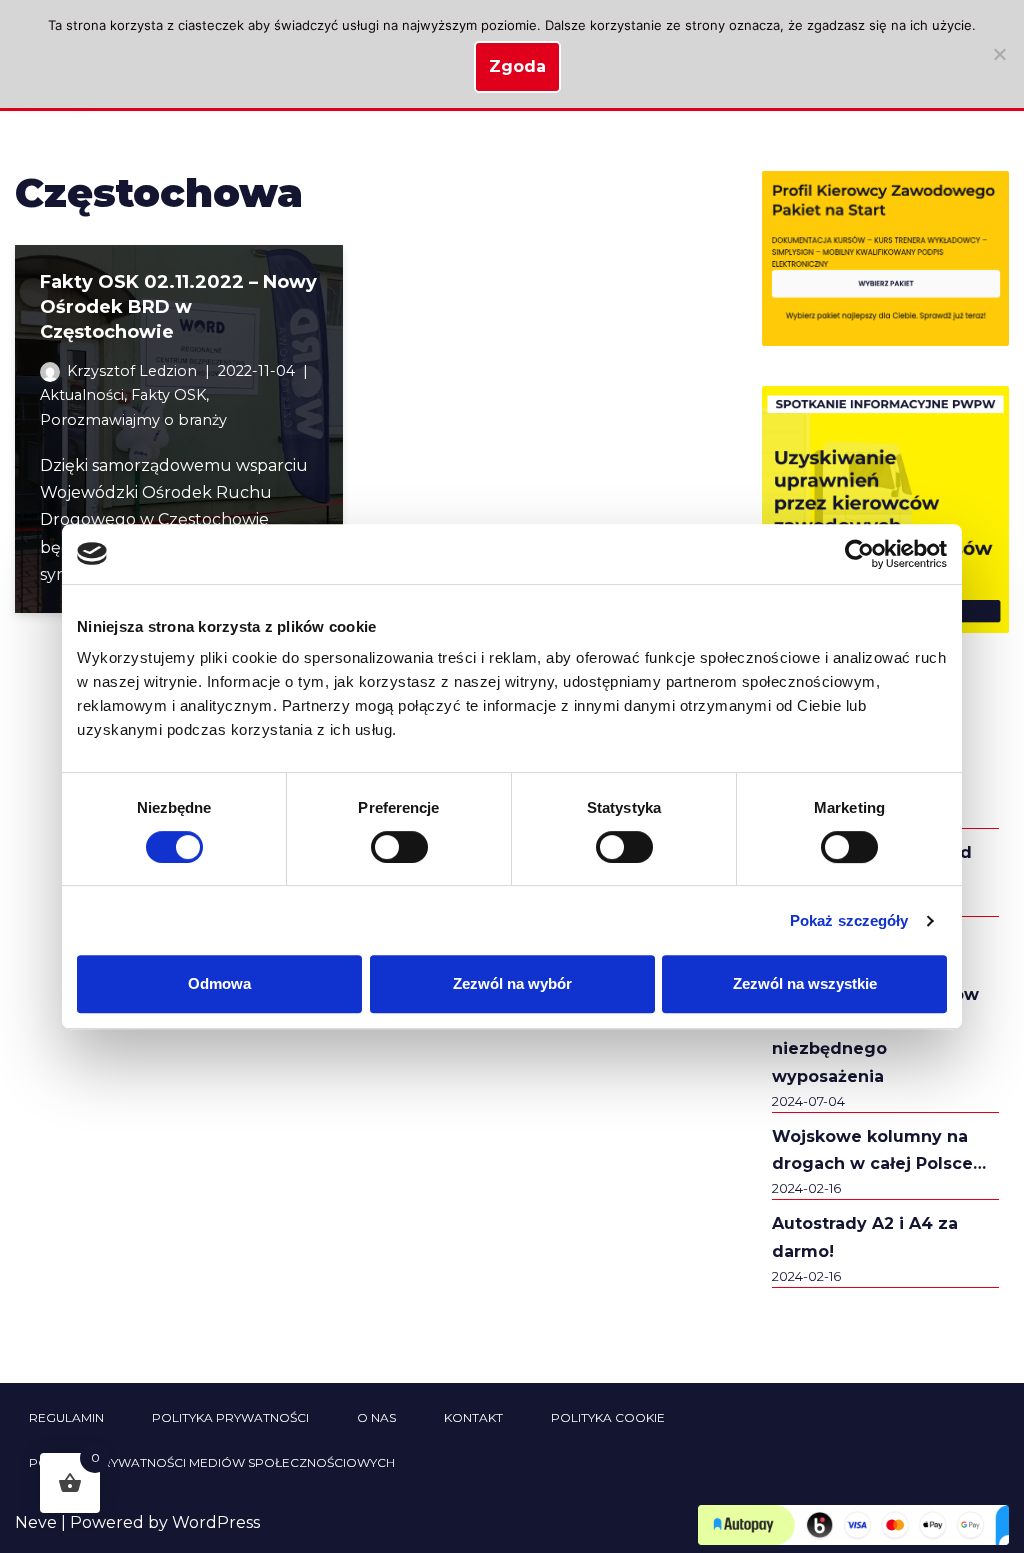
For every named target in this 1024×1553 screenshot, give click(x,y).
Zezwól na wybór (512, 983)
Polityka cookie (608, 1417)
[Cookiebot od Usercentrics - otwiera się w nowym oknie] (859, 554)
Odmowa (219, 983)
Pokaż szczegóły (849, 920)
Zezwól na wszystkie (805, 983)
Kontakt (473, 1417)
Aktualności (82, 395)
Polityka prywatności (230, 1417)
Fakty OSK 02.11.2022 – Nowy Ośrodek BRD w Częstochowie (178, 307)
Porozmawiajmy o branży (133, 420)
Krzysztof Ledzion (132, 371)
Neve (36, 1522)
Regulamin (66, 1417)
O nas (376, 1417)
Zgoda (517, 66)
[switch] (399, 847)
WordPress (216, 1522)
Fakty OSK (168, 395)
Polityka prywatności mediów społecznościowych (212, 1462)
